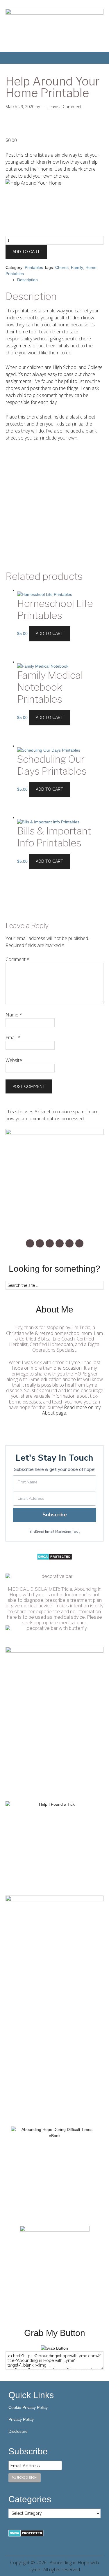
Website (14, 1060)
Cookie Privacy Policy (28, 2407)
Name (14, 1015)
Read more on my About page (71, 1410)
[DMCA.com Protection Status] (54, 1559)
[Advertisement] (54, 506)
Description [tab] (27, 280)
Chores (62, 267)
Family (77, 267)
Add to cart (26, 252)
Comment (17, 959)
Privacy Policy (21, 2419)
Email (13, 1037)
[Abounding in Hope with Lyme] (54, 2348)
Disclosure (18, 2431)
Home (91, 267)
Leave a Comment (65, 107)
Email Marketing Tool (62, 1532)
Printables (34, 267)
